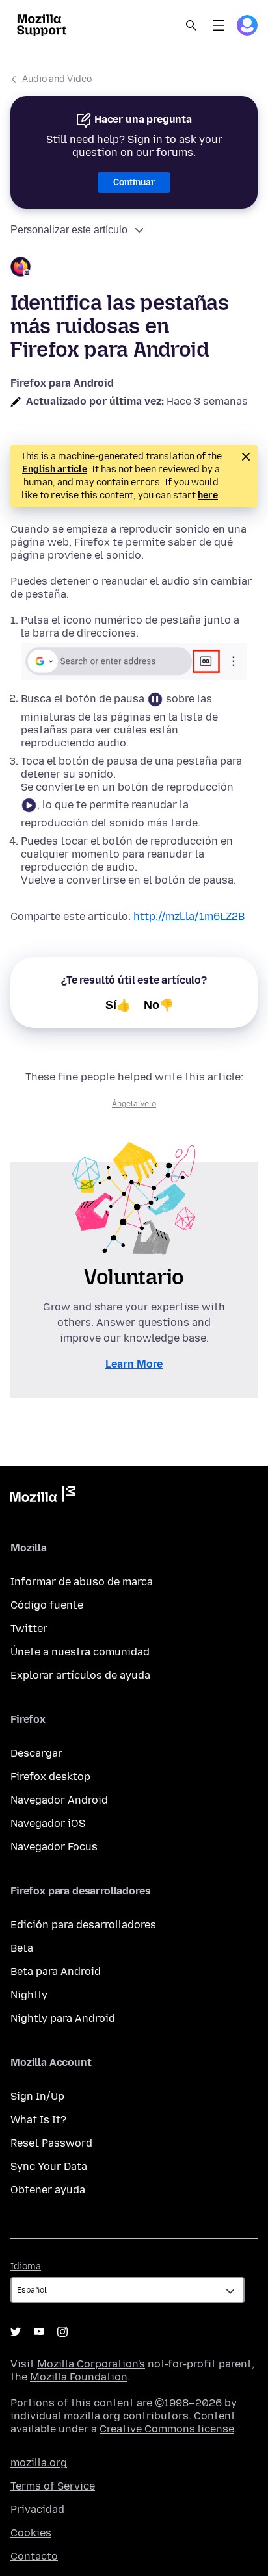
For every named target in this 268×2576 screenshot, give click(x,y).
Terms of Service (53, 2486)
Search (191, 25)
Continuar (134, 182)
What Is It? (38, 2120)
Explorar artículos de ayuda (80, 1675)
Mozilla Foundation (79, 2377)
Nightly (29, 1995)
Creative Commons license (167, 2429)
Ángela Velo (134, 1104)
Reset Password (51, 2143)
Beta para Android (56, 1971)
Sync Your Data (49, 2166)
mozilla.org (39, 2463)
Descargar (36, 1753)
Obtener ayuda (48, 2190)
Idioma (26, 2266)
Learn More (134, 1364)
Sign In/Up (37, 2096)
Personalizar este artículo (69, 230)
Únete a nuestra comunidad (80, 1652)
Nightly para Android (63, 2018)
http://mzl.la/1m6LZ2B (189, 916)
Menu (219, 25)
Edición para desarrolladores (83, 1925)
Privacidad (37, 2509)
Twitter (29, 1628)
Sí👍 (118, 1005)
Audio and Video (57, 79)
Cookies (31, 2533)
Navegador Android (59, 1800)
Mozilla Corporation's (91, 2364)
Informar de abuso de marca (82, 1582)
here (208, 495)
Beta (22, 1948)
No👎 (159, 1005)
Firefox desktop (50, 1777)
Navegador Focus (54, 1847)
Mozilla (43, 1497)
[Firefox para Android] (134, 269)
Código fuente (47, 1605)
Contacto (34, 2556)
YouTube (39, 2332)
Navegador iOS (48, 1823)
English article (55, 469)
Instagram (62, 2332)
